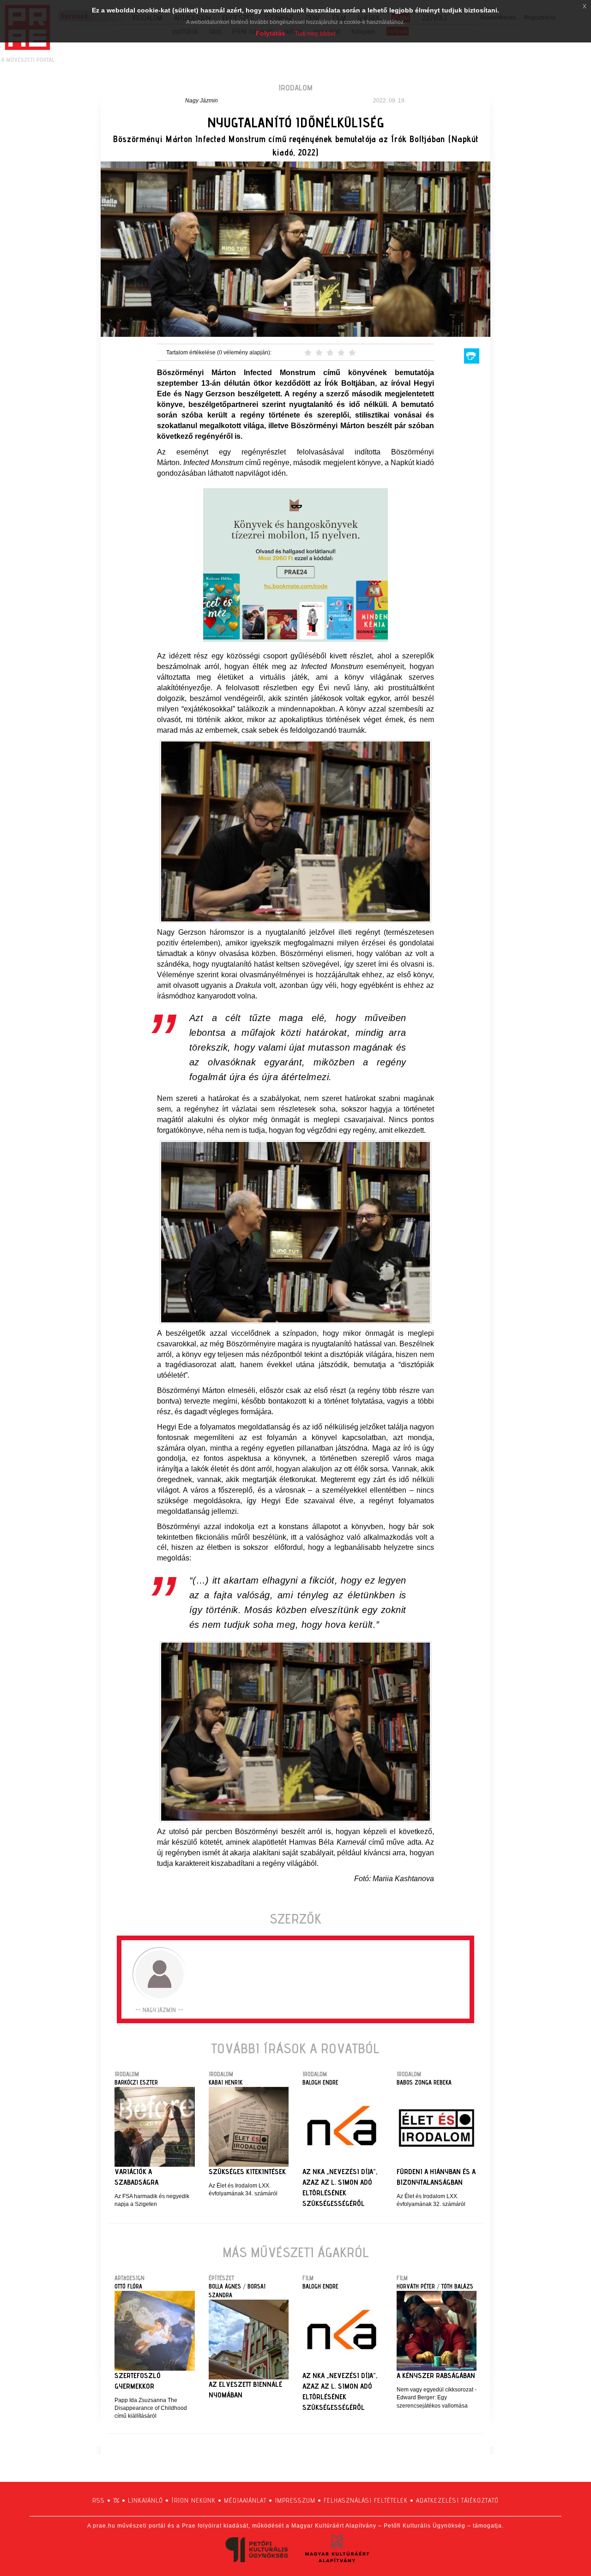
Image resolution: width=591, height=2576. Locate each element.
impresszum (295, 2500)
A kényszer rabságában (436, 2376)
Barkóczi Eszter (136, 2082)
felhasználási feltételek (366, 2500)
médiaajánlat (245, 2500)
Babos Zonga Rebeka (424, 2082)
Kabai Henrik (226, 2082)
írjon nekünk (193, 2500)
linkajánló (145, 2500)
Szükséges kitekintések (247, 2172)
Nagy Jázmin (202, 101)
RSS (99, 2500)
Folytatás (271, 33)
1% (116, 2500)
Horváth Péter (416, 2286)
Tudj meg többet (315, 34)
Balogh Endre (320, 2082)
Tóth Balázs (457, 2286)
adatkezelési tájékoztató (457, 2500)
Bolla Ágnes (225, 2286)
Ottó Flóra (128, 2286)
